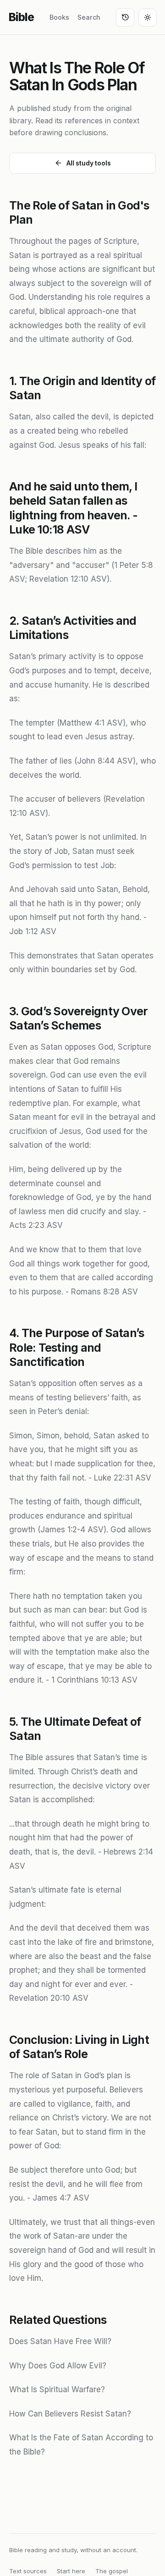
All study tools (89, 163)
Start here (71, 2571)
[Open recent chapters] (125, 17)
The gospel (112, 2571)
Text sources (28, 2571)
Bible (21, 17)
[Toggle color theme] (148, 17)
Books (59, 17)
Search (89, 17)
